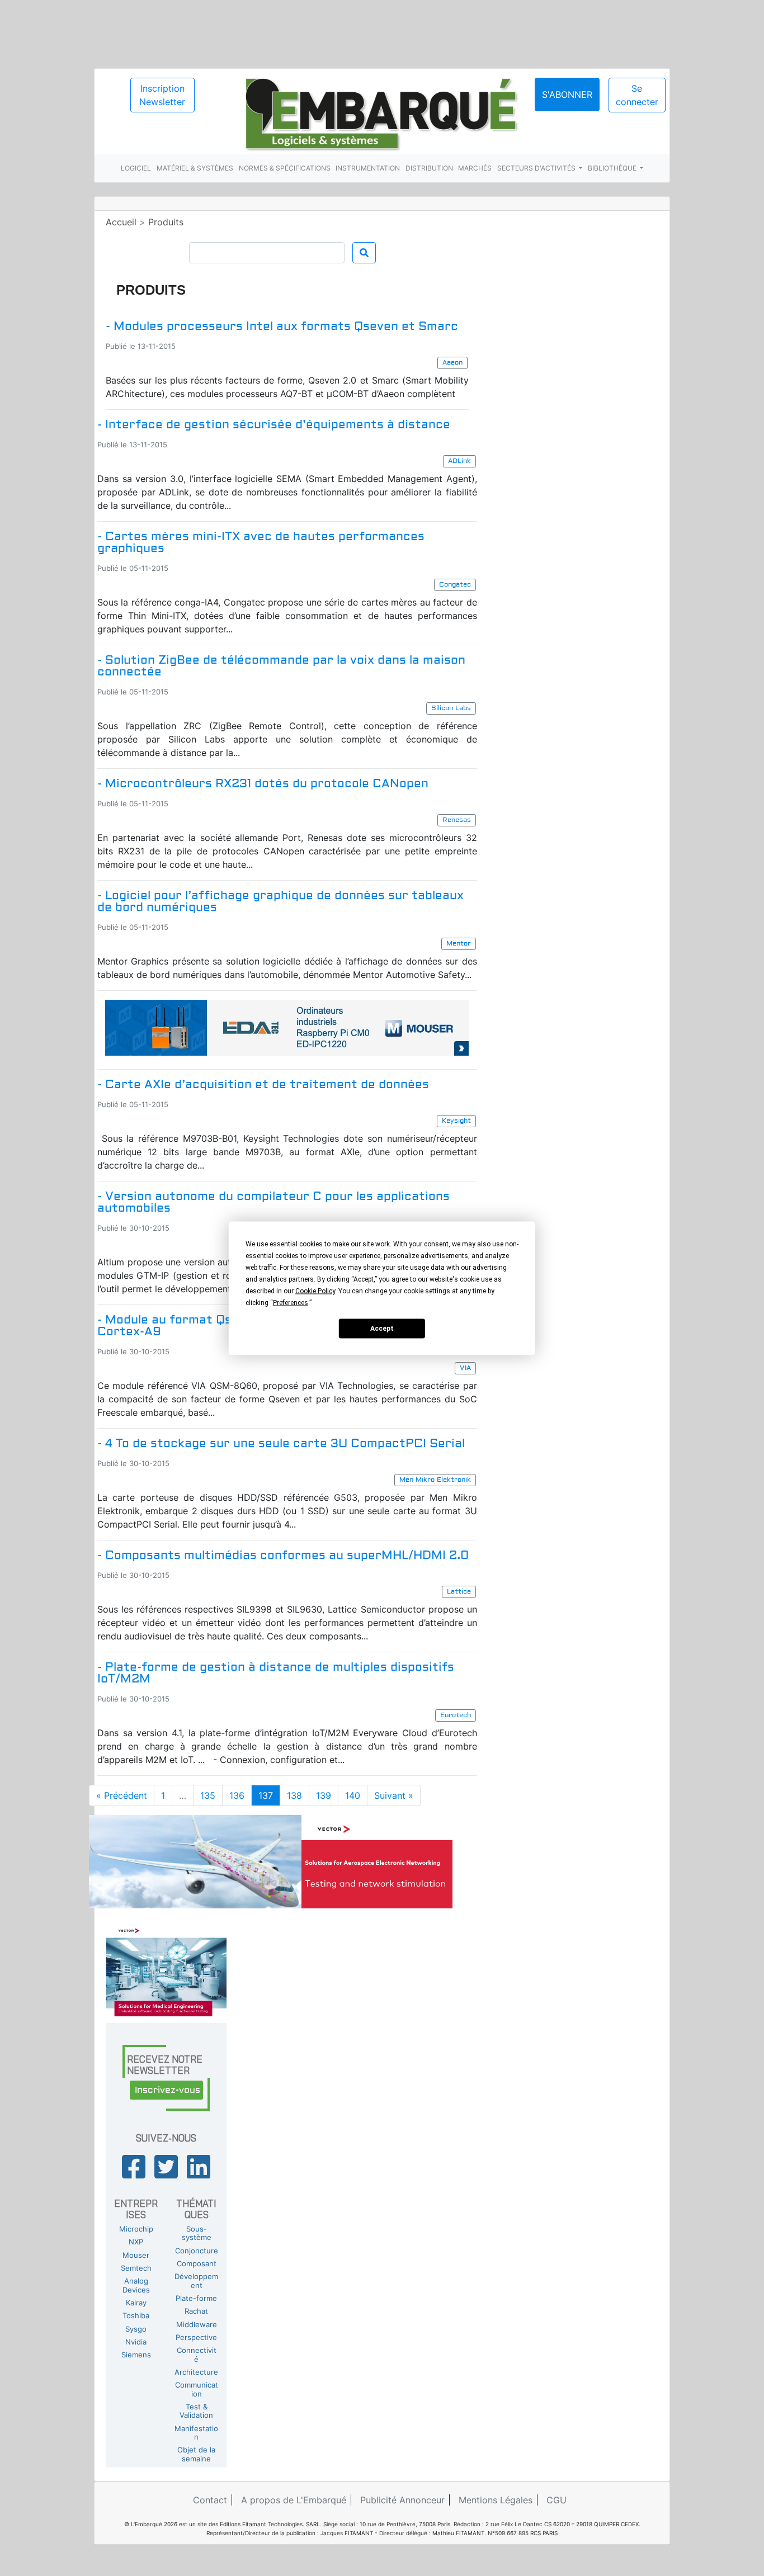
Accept (382, 1329)
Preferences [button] (291, 1302)
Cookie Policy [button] (315, 1291)
